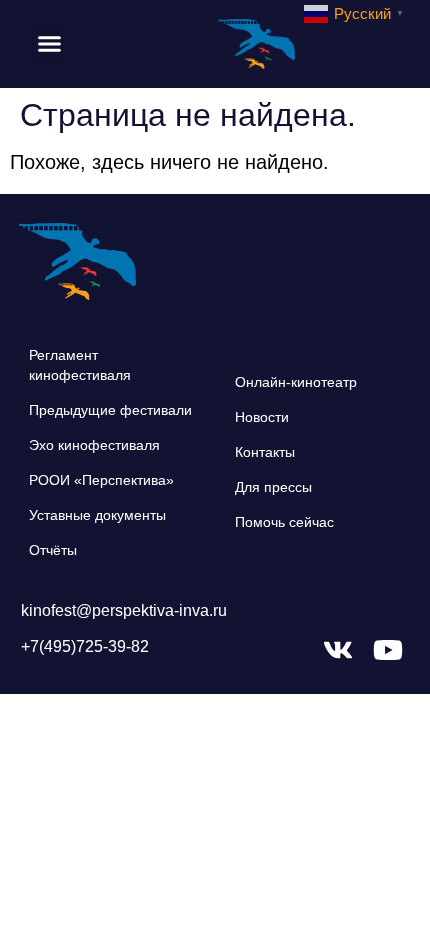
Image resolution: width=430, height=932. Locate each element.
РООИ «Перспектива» (101, 480)
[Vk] (338, 650)
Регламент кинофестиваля (80, 365)
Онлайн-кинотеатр (296, 382)
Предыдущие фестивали (110, 410)
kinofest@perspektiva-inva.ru (124, 610)
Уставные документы (97, 515)
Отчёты (53, 550)
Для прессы (273, 487)
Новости (262, 417)
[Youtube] (388, 650)
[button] (50, 44)
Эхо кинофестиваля (94, 445)
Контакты (265, 452)
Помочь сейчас (284, 522)
